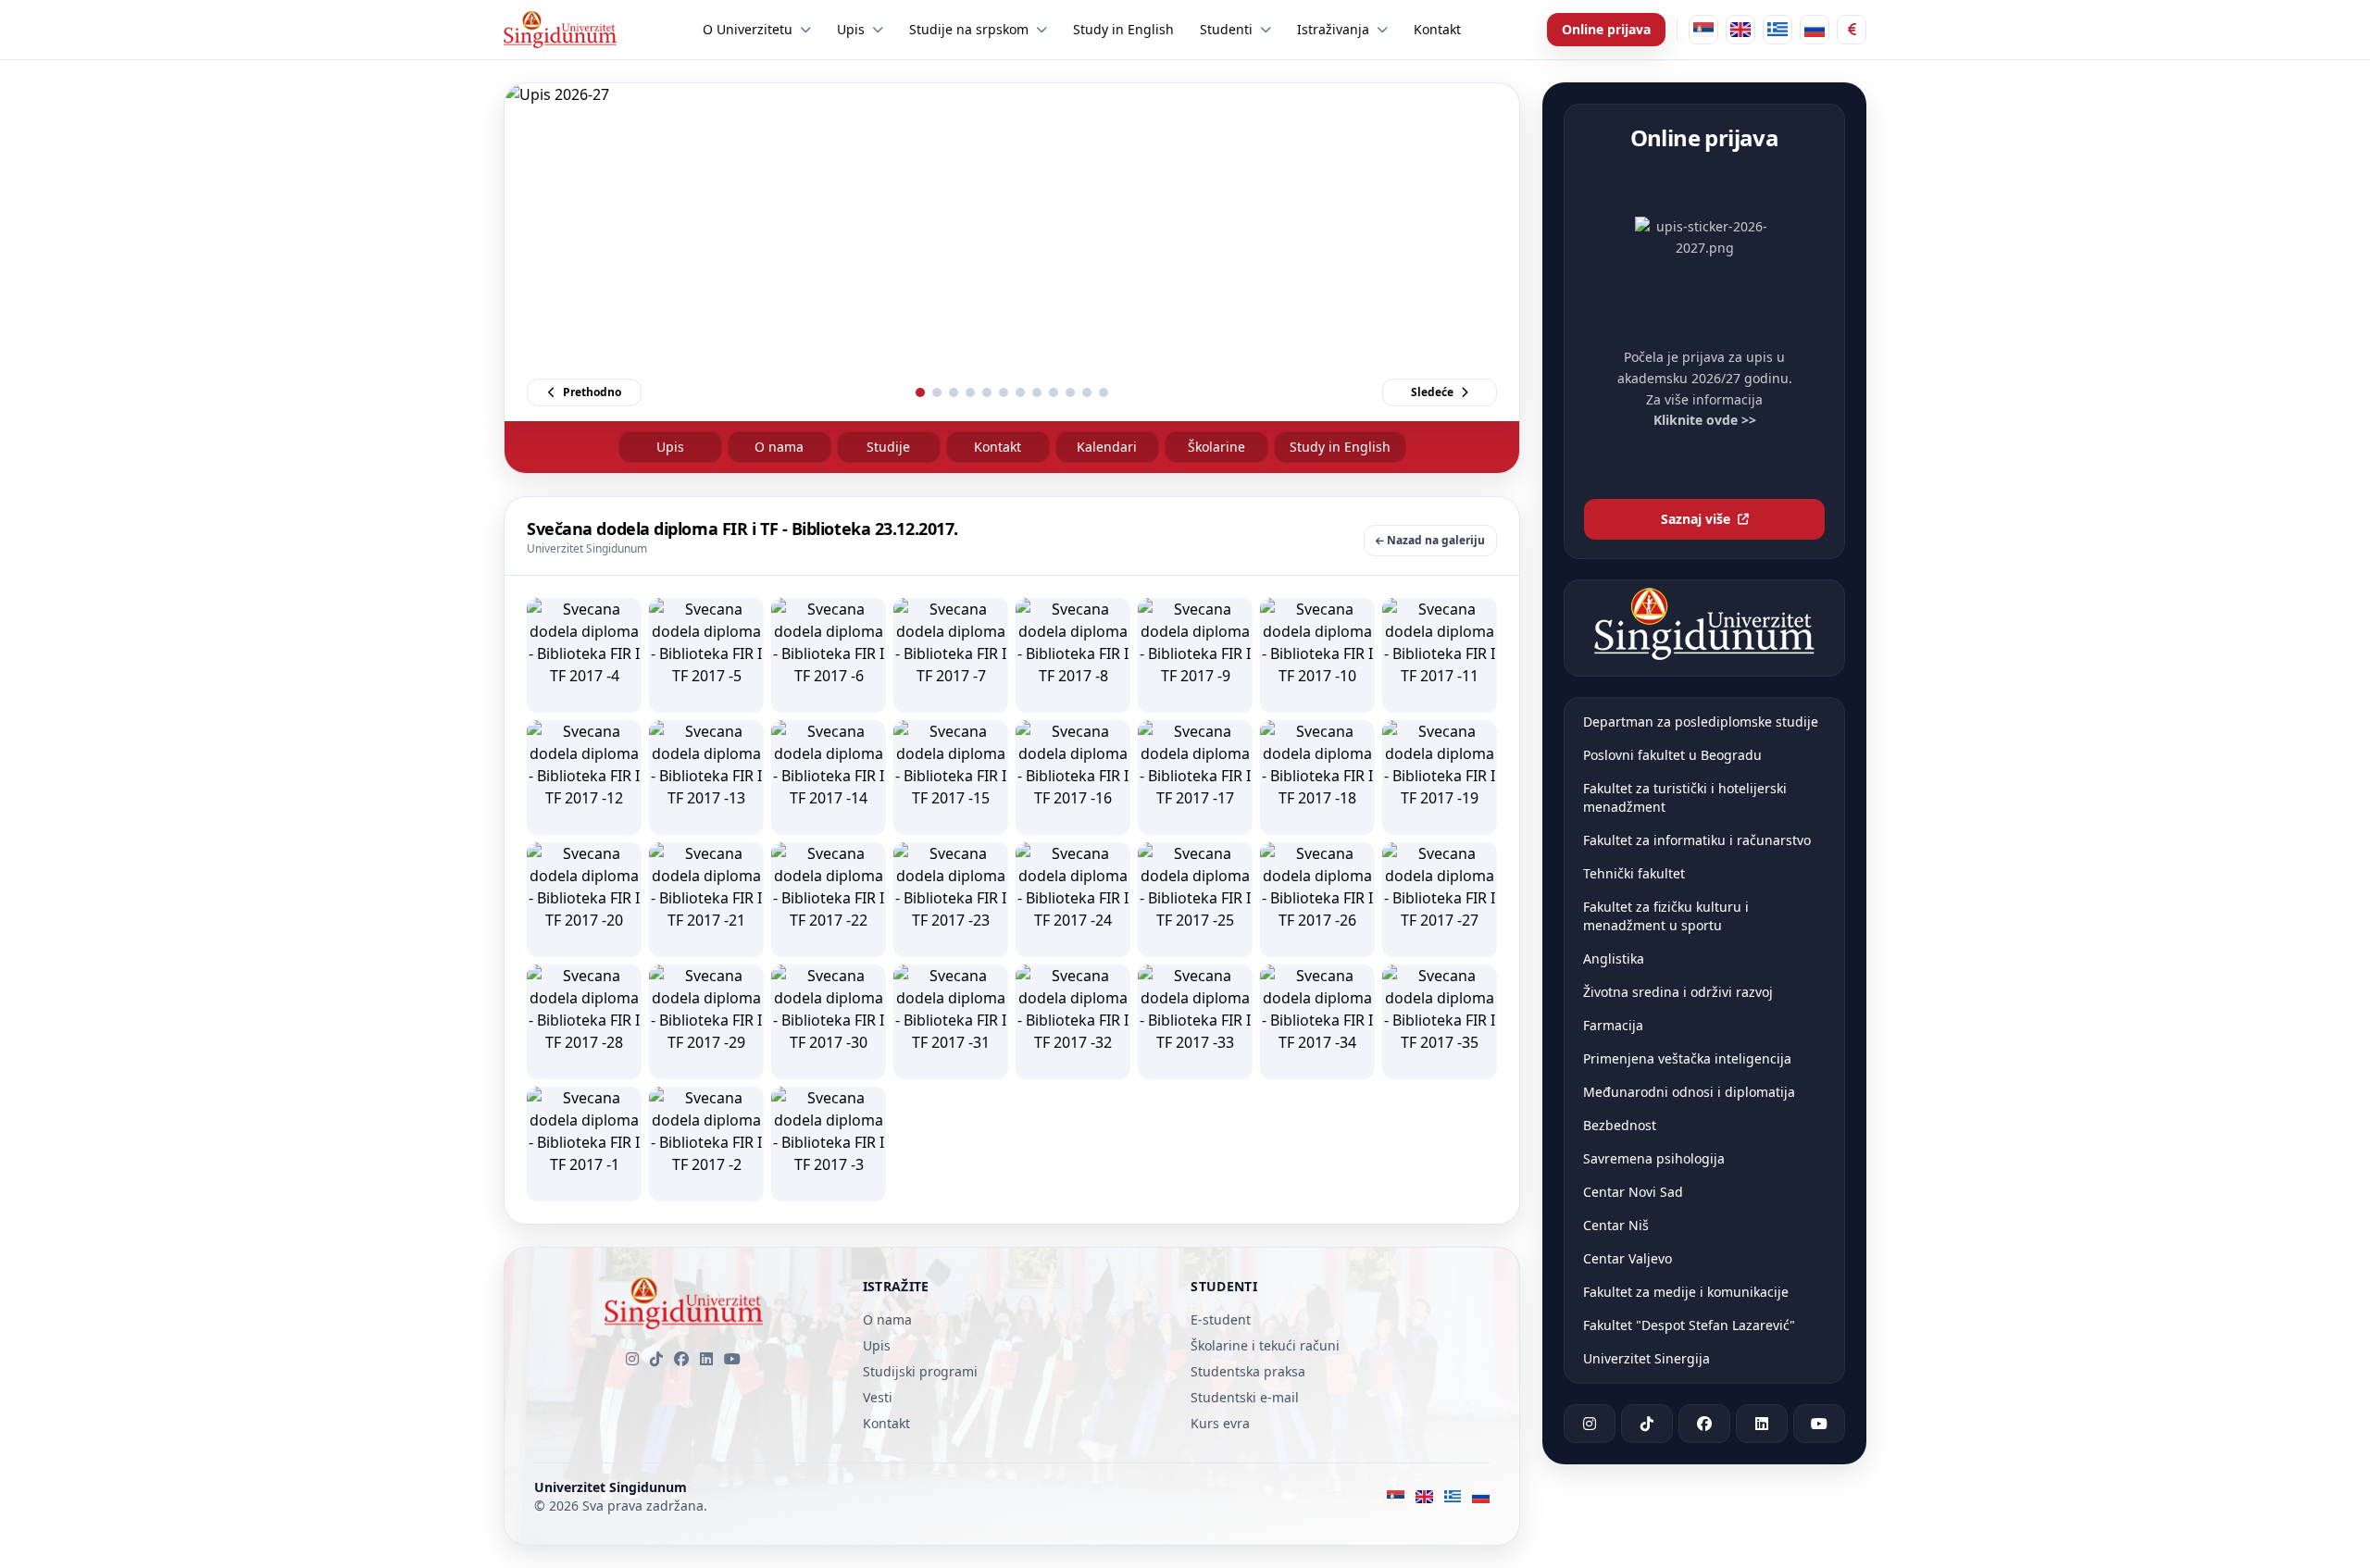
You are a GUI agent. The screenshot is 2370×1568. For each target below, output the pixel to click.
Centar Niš (1616, 1225)
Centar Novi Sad (1633, 1192)
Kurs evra (1220, 1423)
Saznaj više (1696, 519)
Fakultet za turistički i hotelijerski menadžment (1685, 797)
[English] (1740, 30)
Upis (670, 447)
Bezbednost (1620, 1125)
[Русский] (1815, 30)
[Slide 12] (1104, 392)
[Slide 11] (1087, 392)
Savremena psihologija (1654, 1158)
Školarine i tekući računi (1265, 1345)
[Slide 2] (937, 392)
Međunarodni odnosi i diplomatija (1689, 1092)
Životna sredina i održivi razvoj (1678, 992)
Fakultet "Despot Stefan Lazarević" (1689, 1325)
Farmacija (1613, 1025)
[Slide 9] (1054, 392)
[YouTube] (732, 1359)
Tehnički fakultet (1634, 873)
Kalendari (1107, 447)
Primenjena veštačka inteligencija (1687, 1058)
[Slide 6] (1004, 392)
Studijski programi (920, 1371)
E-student (1221, 1319)
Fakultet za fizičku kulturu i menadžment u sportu (1666, 916)
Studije (888, 447)
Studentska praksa (1248, 1371)
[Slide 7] (1020, 392)
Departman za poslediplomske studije (1701, 722)
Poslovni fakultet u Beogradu (1672, 755)
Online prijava (1606, 29)
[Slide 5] (987, 392)
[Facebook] (681, 1359)
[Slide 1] (920, 392)
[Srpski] (1703, 30)
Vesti (878, 1397)
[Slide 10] (1070, 392)
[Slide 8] (1037, 392)
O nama (779, 447)
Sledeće (1432, 392)
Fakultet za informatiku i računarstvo (1697, 840)
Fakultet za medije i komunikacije (1686, 1292)
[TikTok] (656, 1359)
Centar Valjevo (1628, 1258)
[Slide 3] (954, 392)
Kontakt (998, 447)
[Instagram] (632, 1359)
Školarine (1216, 447)
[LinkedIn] (706, 1359)
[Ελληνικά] (1777, 30)
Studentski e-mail (1245, 1397)
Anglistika (1614, 958)
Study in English (1340, 447)
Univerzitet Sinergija (1647, 1358)
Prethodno (592, 392)
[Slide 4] (970, 392)
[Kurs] (1852, 30)
